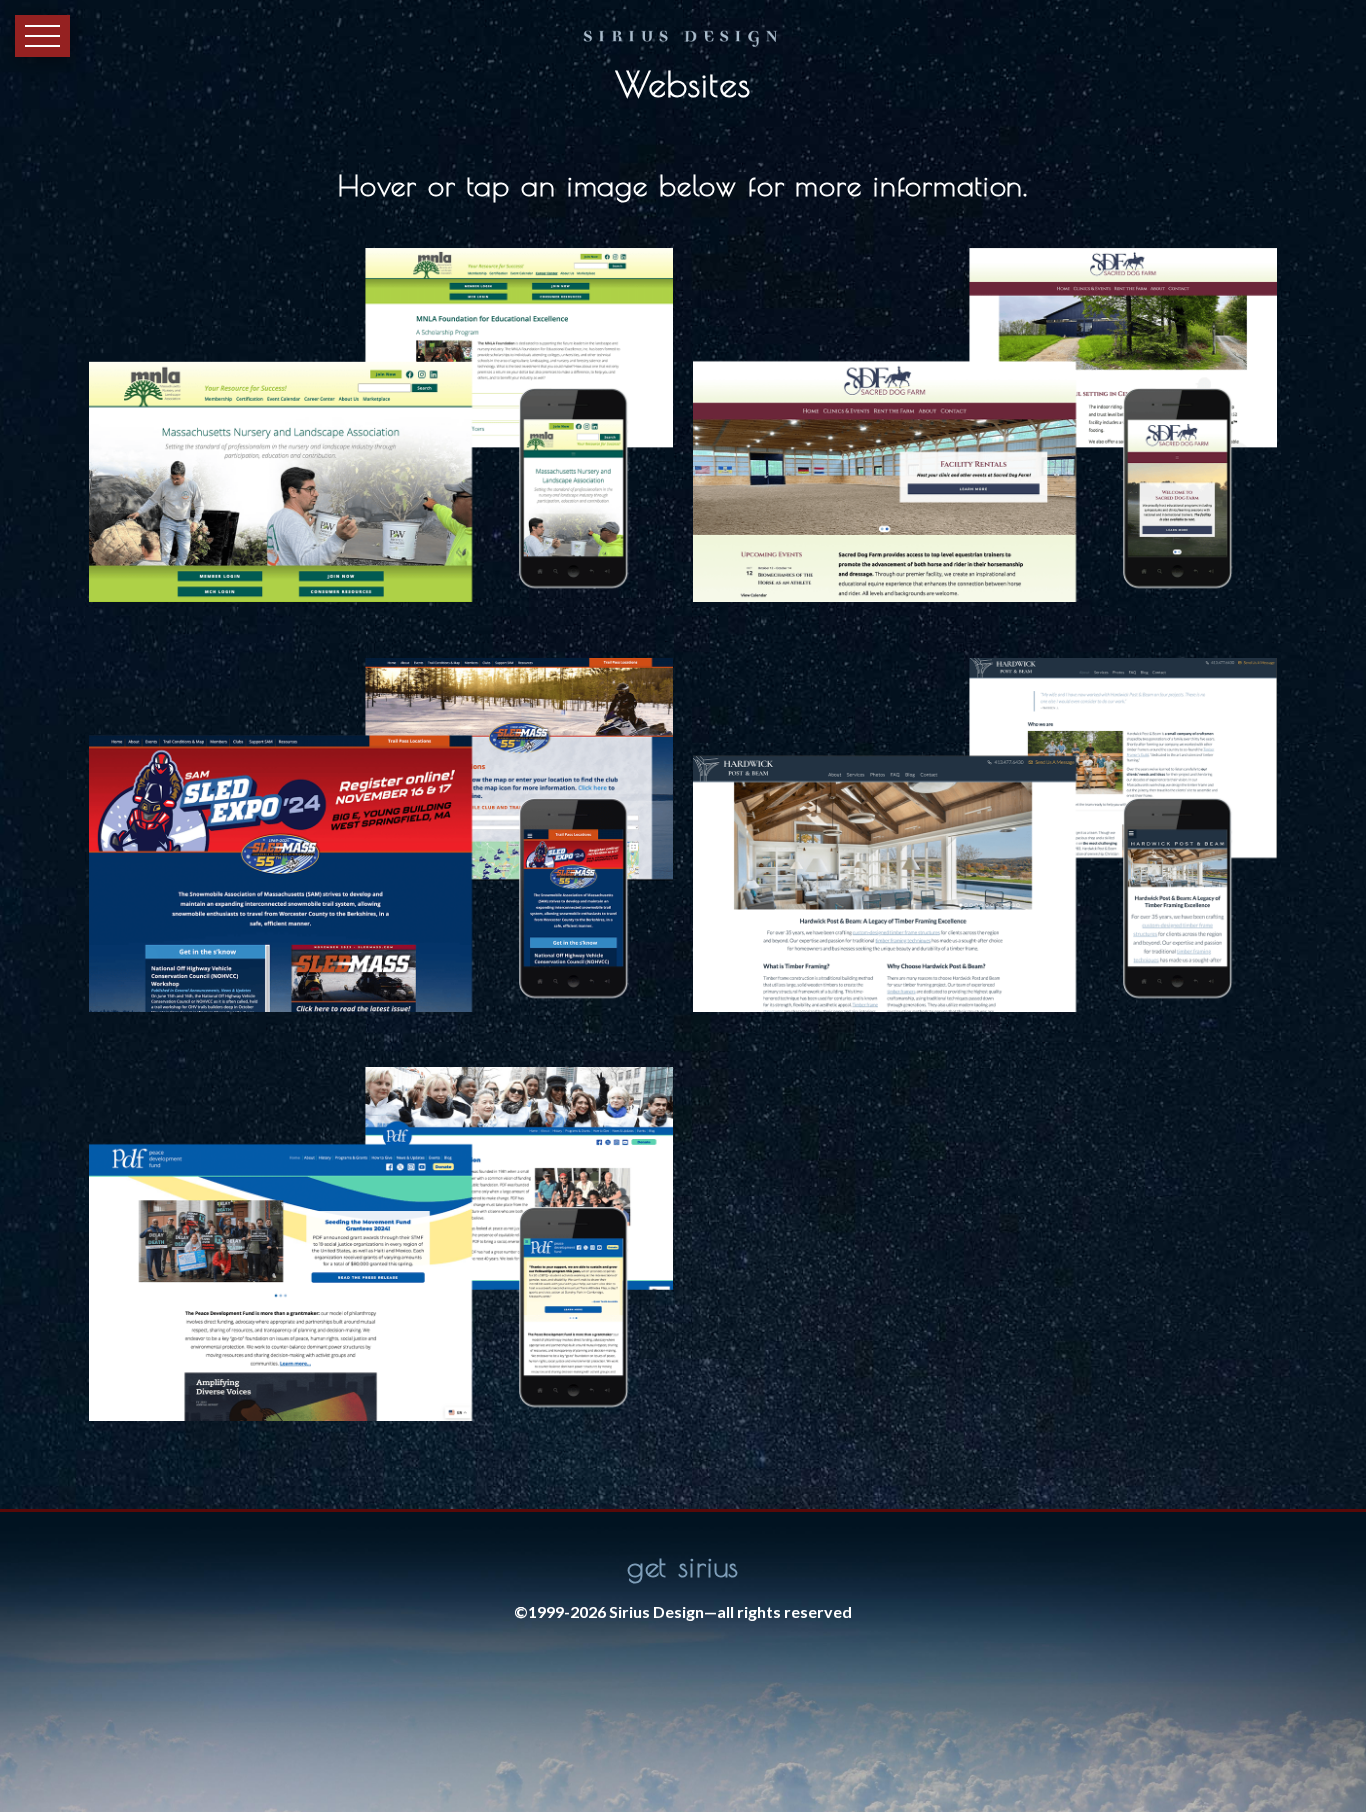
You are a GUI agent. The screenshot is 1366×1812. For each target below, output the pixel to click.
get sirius (683, 1566)
